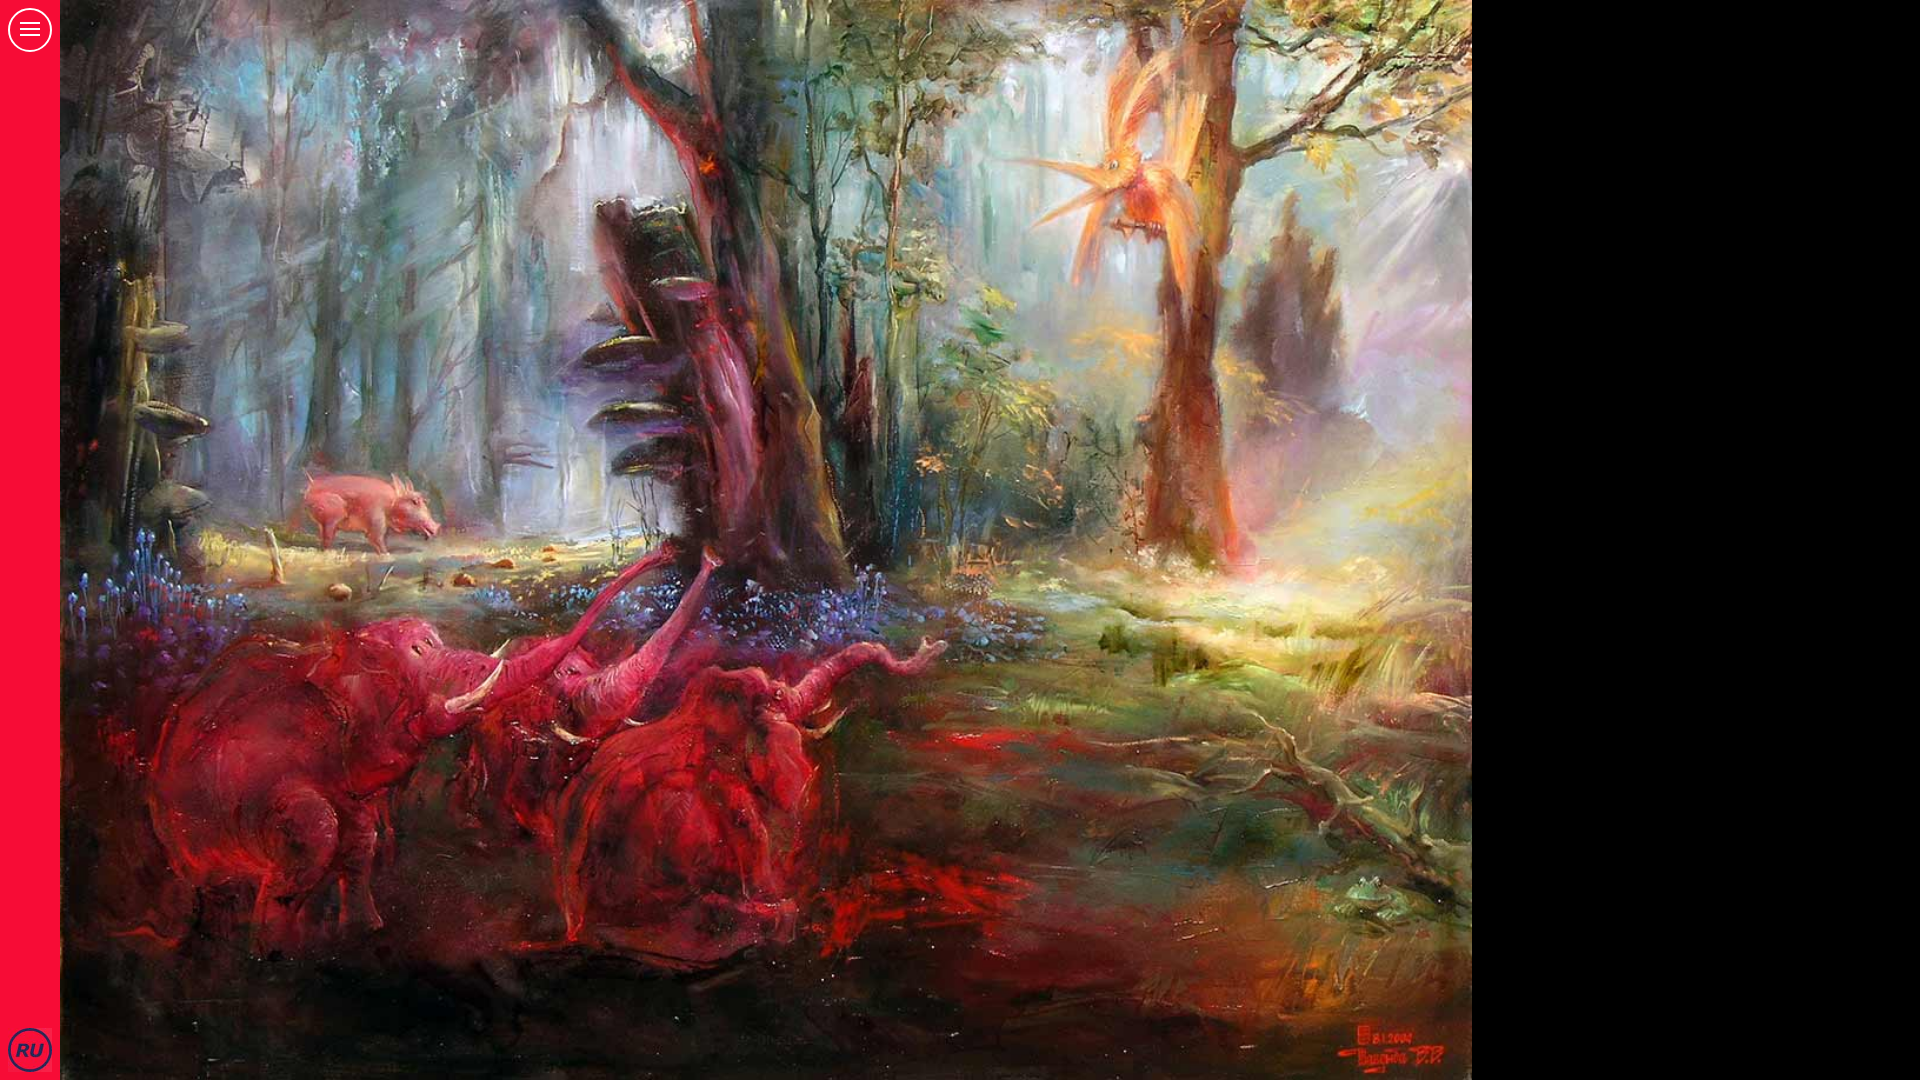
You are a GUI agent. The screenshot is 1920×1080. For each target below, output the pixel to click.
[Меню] (30, 30)
